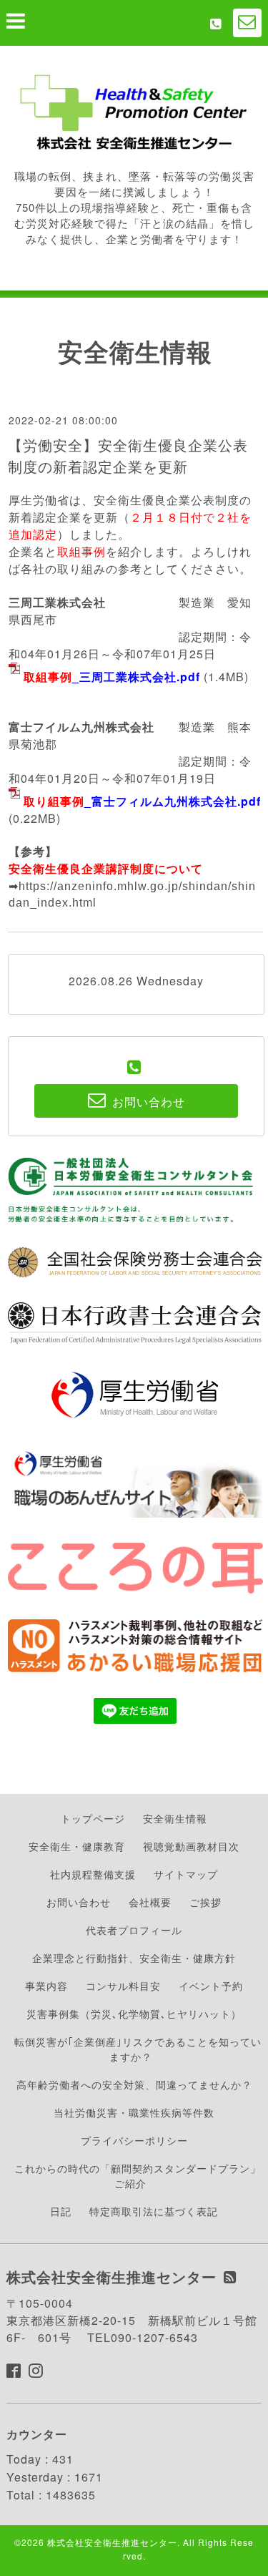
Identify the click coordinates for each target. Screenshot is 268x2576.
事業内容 (46, 1986)
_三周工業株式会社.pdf (112, 677)
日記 (61, 2211)
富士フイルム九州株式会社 (81, 727)
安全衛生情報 (175, 1818)
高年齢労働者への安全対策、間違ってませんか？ (134, 2084)
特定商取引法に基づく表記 (154, 2211)
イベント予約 (211, 1986)
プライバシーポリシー (134, 2140)
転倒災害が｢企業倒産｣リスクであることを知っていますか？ (138, 2049)
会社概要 (150, 1902)
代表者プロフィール (134, 1930)
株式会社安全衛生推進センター (112, 2542)
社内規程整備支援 (93, 1874)
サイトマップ (186, 1874)
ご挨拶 (205, 1902)
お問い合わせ (79, 1902)
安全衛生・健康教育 (77, 1846)
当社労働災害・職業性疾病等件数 (134, 2112)
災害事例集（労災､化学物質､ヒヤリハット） (134, 2014)
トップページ (93, 1818)
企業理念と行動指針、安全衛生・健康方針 (134, 1958)
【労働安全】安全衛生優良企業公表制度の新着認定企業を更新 (128, 455)
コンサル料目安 (123, 1986)
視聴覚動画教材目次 (191, 1846)
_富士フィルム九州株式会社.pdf (142, 801)
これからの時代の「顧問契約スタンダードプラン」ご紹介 (138, 2176)
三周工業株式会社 (57, 602)
